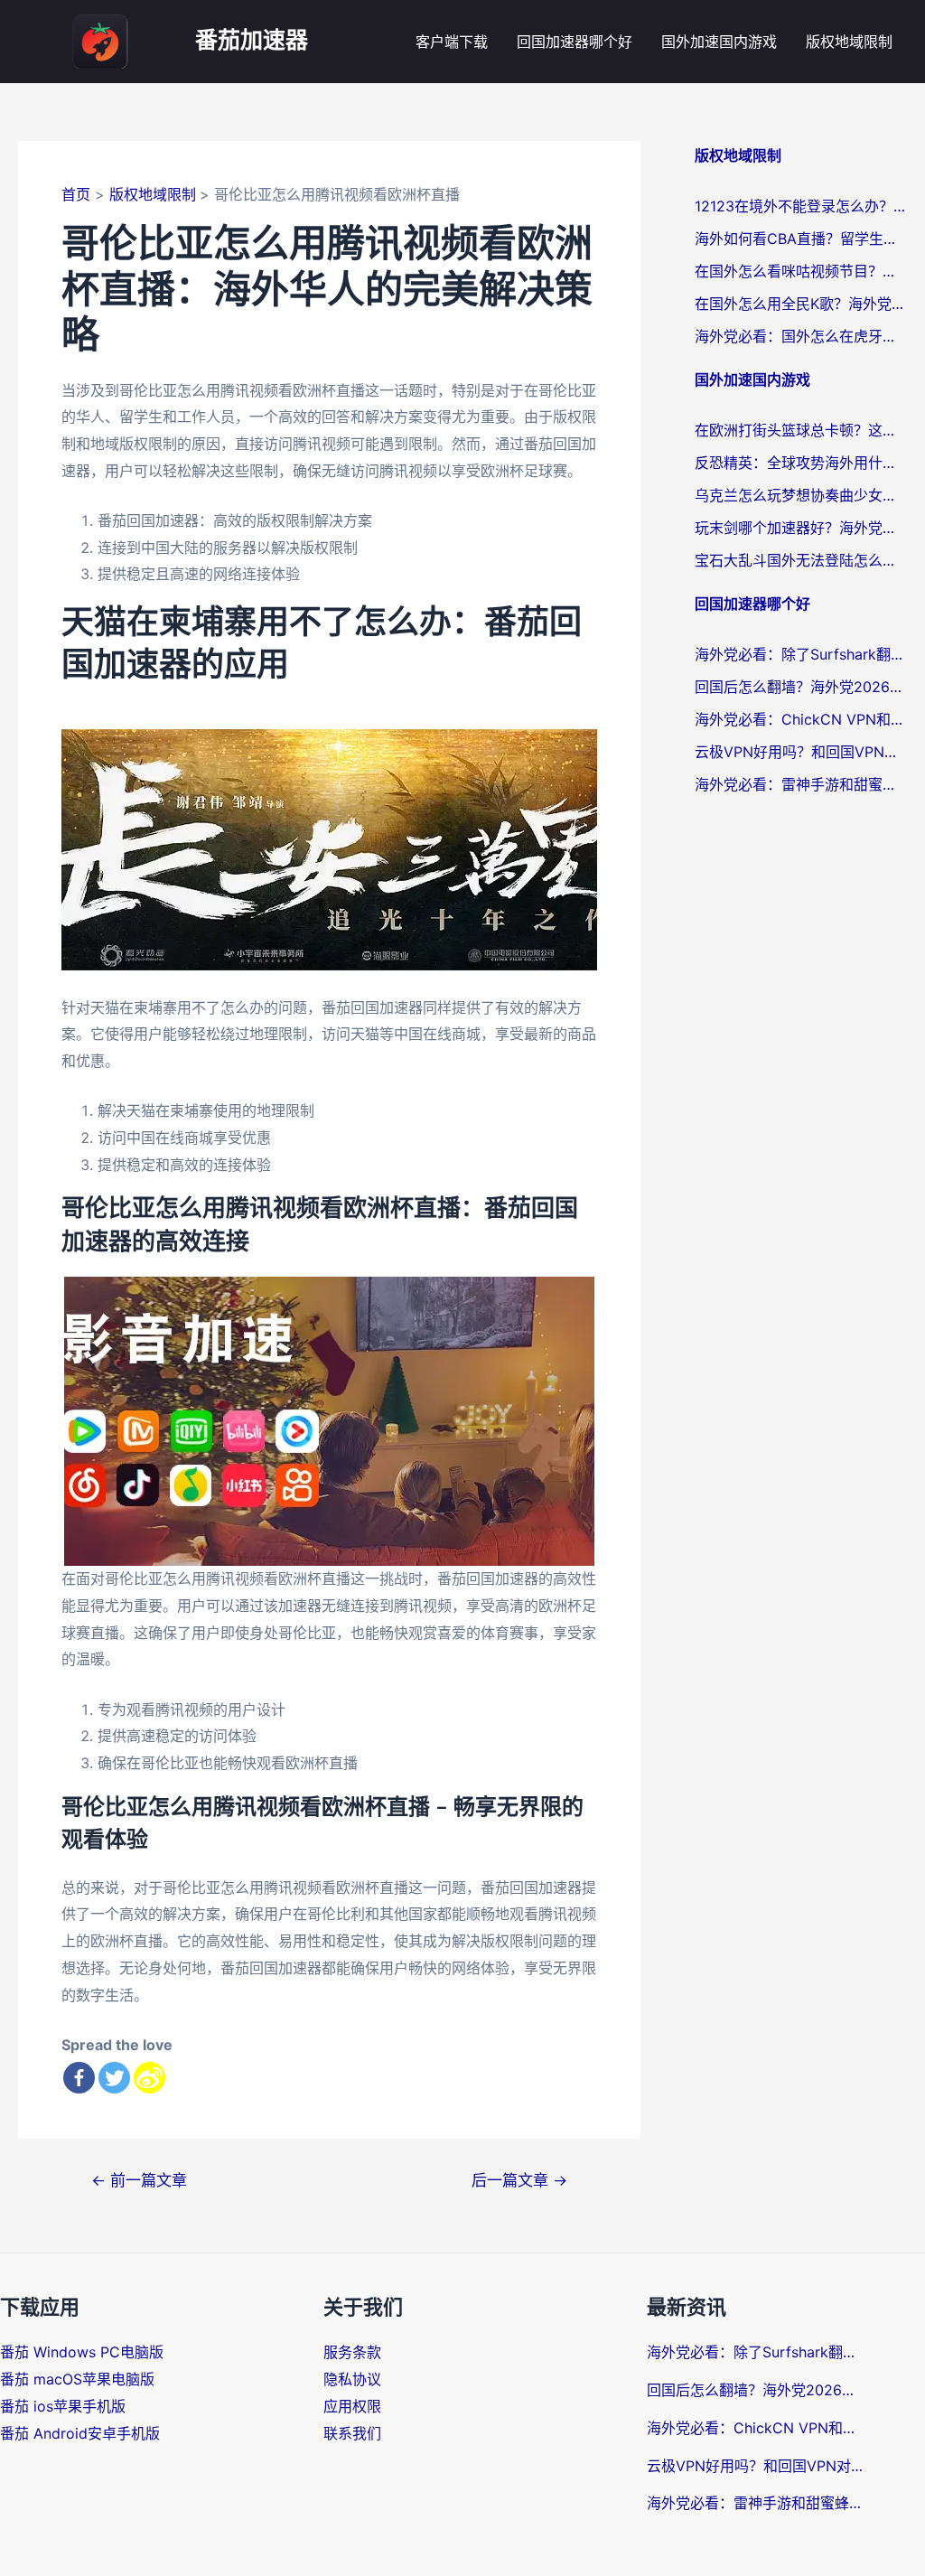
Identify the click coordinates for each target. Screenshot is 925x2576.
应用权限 (352, 2406)
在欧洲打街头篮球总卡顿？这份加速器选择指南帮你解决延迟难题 (801, 430)
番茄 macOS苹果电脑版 (77, 2379)
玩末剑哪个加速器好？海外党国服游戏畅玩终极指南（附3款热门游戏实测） (801, 528)
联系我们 (352, 2433)
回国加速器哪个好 (575, 42)
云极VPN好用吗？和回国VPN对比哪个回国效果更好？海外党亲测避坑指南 (801, 752)
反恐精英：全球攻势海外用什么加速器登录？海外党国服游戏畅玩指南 (801, 463)
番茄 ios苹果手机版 (63, 2406)
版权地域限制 (849, 42)
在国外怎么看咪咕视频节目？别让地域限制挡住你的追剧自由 (801, 271)
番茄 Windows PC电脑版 (82, 2352)
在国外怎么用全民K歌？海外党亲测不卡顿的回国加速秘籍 (801, 304)
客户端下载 (452, 42)
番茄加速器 (252, 41)
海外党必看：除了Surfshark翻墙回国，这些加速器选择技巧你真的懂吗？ (801, 654)
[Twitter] (114, 2078)
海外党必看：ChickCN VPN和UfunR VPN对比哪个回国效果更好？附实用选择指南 (801, 719)
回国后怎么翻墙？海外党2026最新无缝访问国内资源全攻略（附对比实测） (801, 687)
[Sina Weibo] (149, 2078)
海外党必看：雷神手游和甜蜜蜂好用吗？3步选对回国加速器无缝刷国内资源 (801, 784)
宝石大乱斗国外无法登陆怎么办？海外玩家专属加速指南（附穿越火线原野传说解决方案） (801, 560)
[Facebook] (79, 2078)
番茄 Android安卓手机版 (80, 2433)
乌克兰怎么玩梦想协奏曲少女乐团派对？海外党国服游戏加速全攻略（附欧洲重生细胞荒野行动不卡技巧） (801, 495)
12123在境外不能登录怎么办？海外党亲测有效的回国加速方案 (801, 206)
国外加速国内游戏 (719, 42)
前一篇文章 (139, 2180)
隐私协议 (352, 2379)
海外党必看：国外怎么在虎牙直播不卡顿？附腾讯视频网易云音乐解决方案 (801, 336)
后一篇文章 (519, 2180)
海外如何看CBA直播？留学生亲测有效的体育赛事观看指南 (801, 239)
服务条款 (352, 2352)
